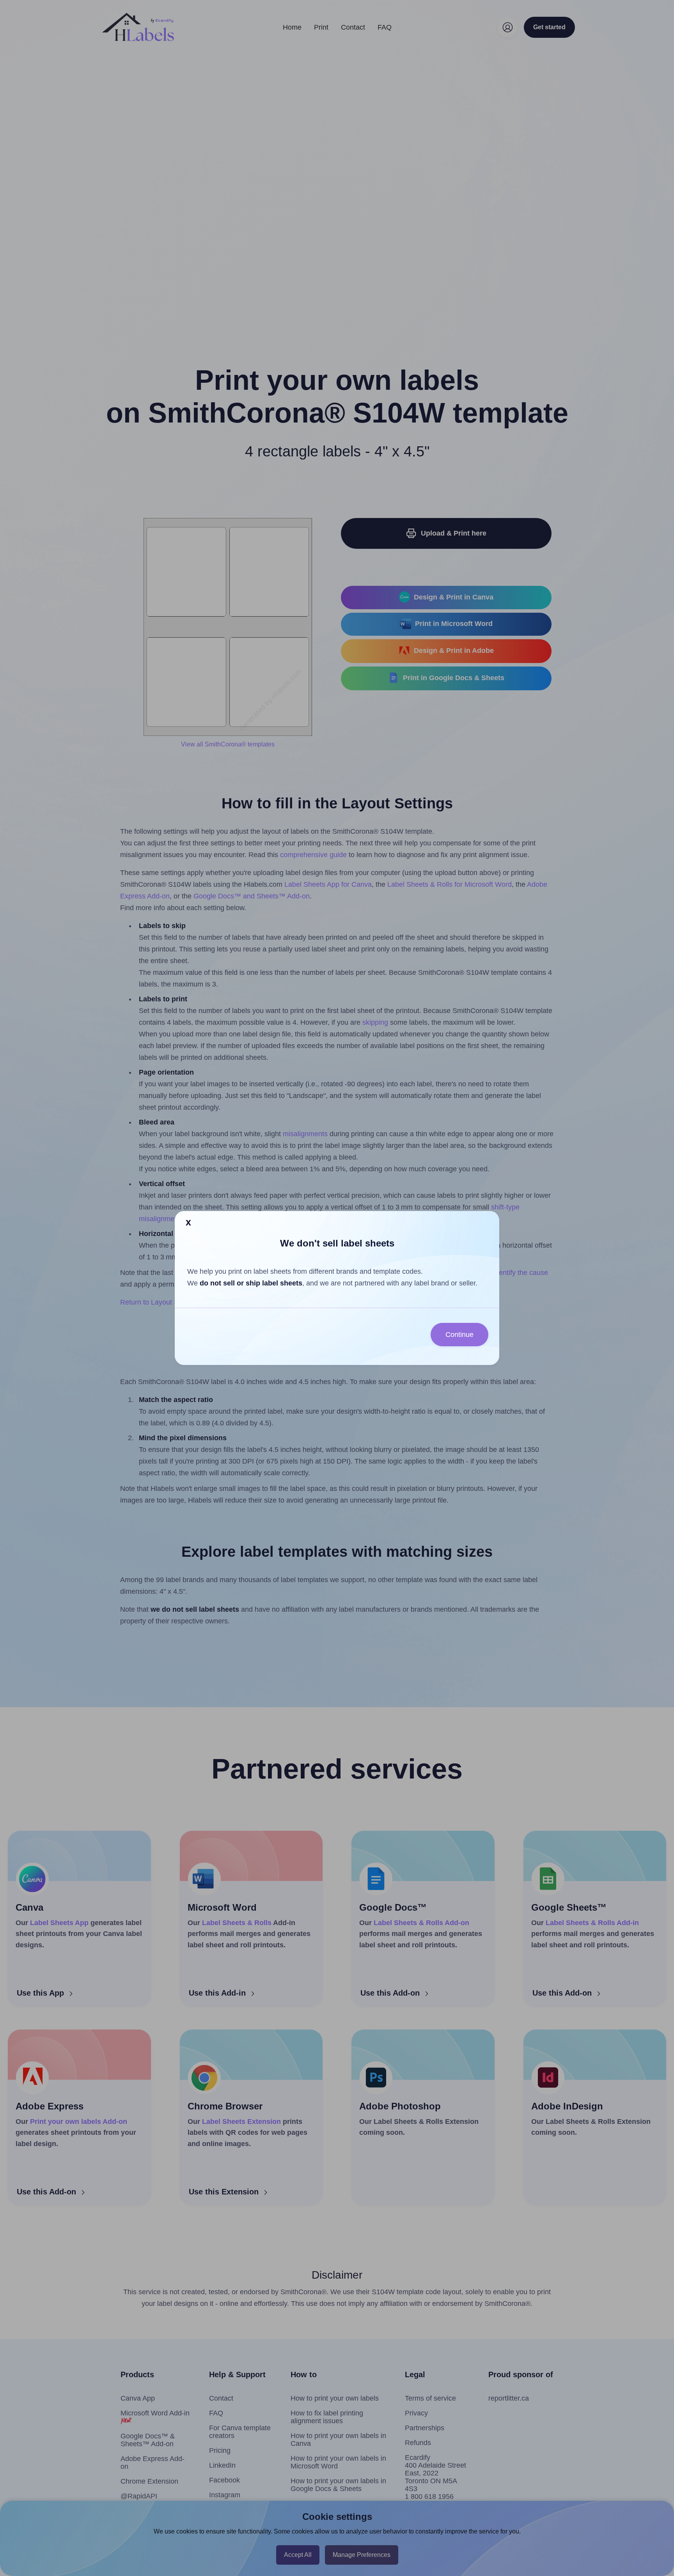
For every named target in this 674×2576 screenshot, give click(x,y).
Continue (459, 1335)
